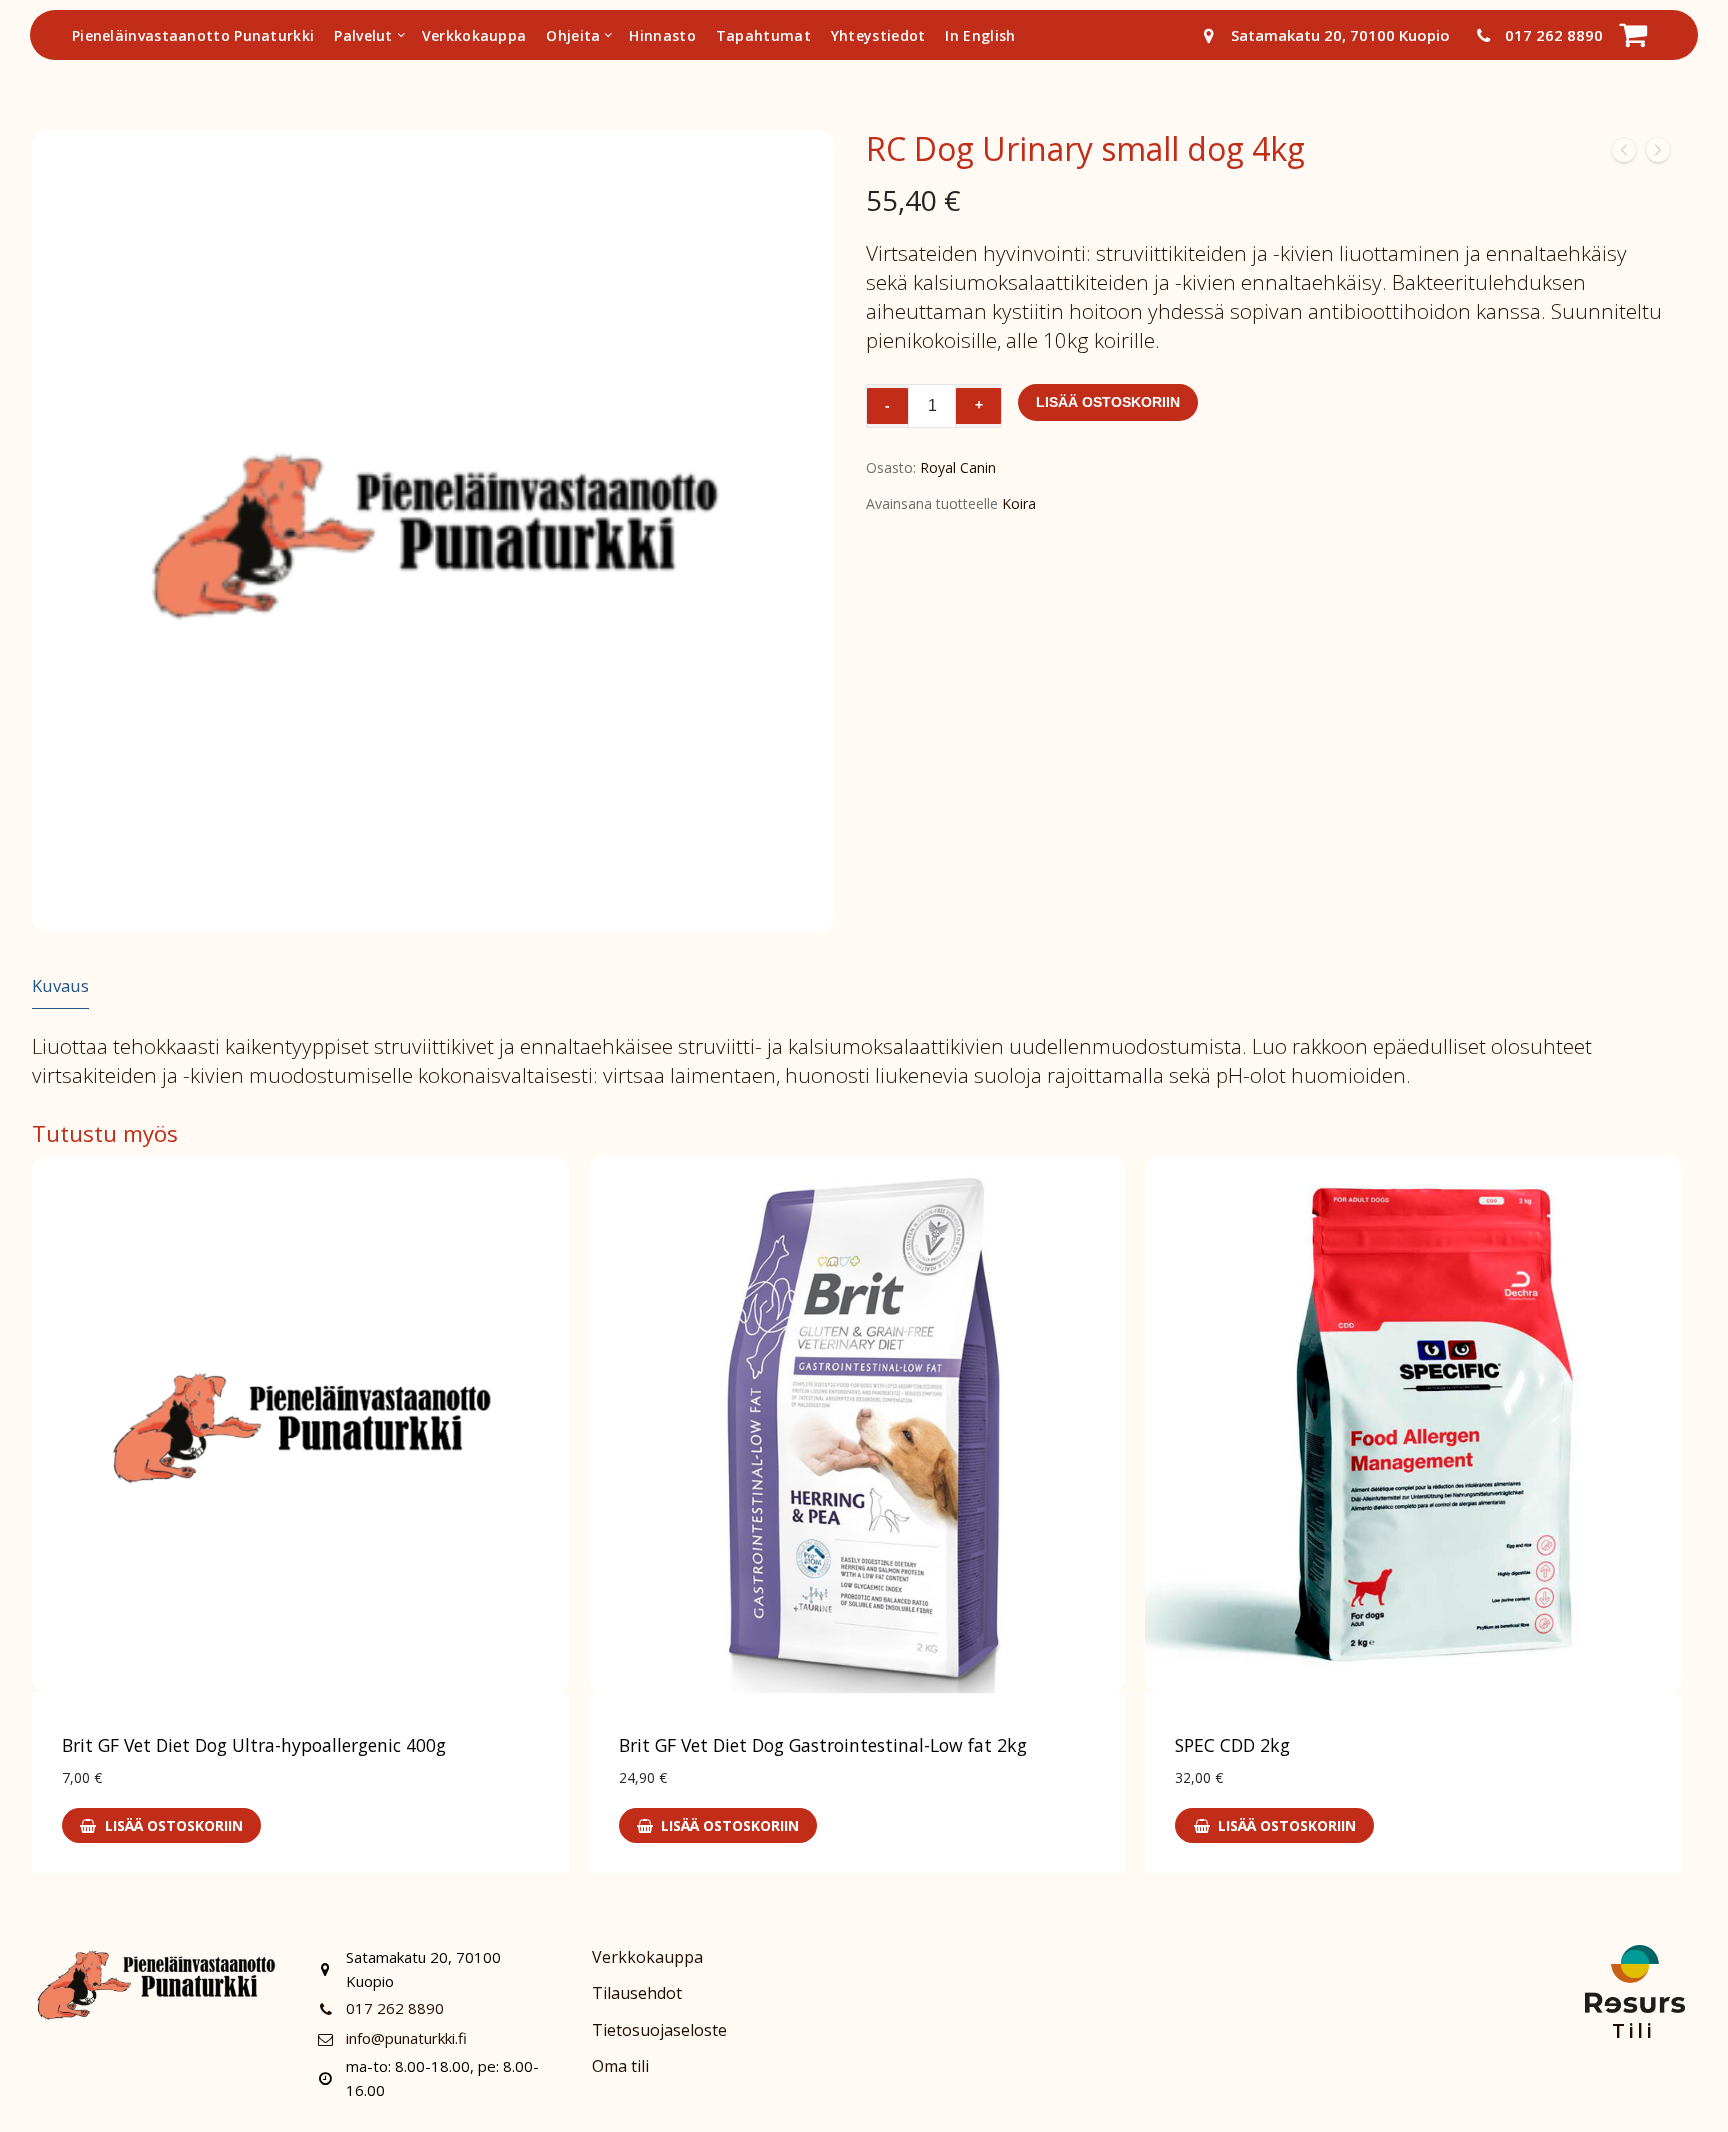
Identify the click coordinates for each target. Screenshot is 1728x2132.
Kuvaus (60, 985)
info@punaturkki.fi (406, 2038)
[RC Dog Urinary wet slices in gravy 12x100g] (1658, 154)
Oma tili (620, 2066)
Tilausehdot (637, 1993)
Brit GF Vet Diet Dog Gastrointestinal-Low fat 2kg (823, 1745)
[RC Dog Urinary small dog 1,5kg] (1624, 154)
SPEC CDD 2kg (1232, 1745)
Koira (1019, 503)
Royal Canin (958, 467)
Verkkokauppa (647, 1957)
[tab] (60, 986)
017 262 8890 (1554, 35)
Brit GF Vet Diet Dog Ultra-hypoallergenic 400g (254, 1745)
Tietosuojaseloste (659, 2030)
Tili (1633, 2030)
